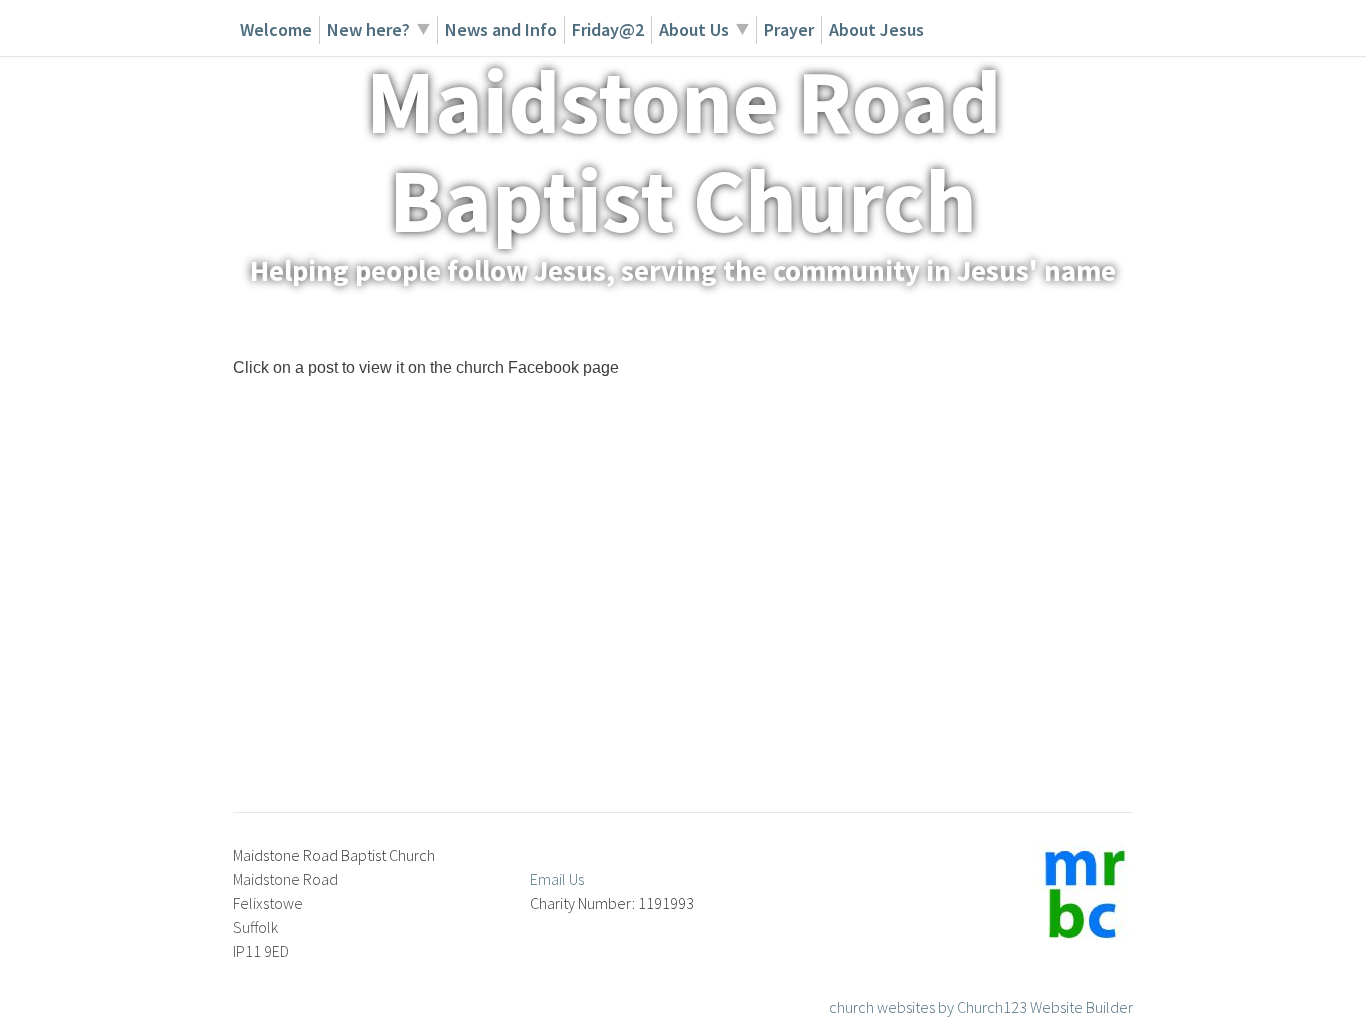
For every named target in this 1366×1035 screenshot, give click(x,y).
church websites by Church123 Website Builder (981, 1007)
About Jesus (876, 29)
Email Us (557, 879)
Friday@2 (608, 29)
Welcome (276, 29)
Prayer (789, 29)
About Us (694, 29)
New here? (368, 29)
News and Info (501, 29)
